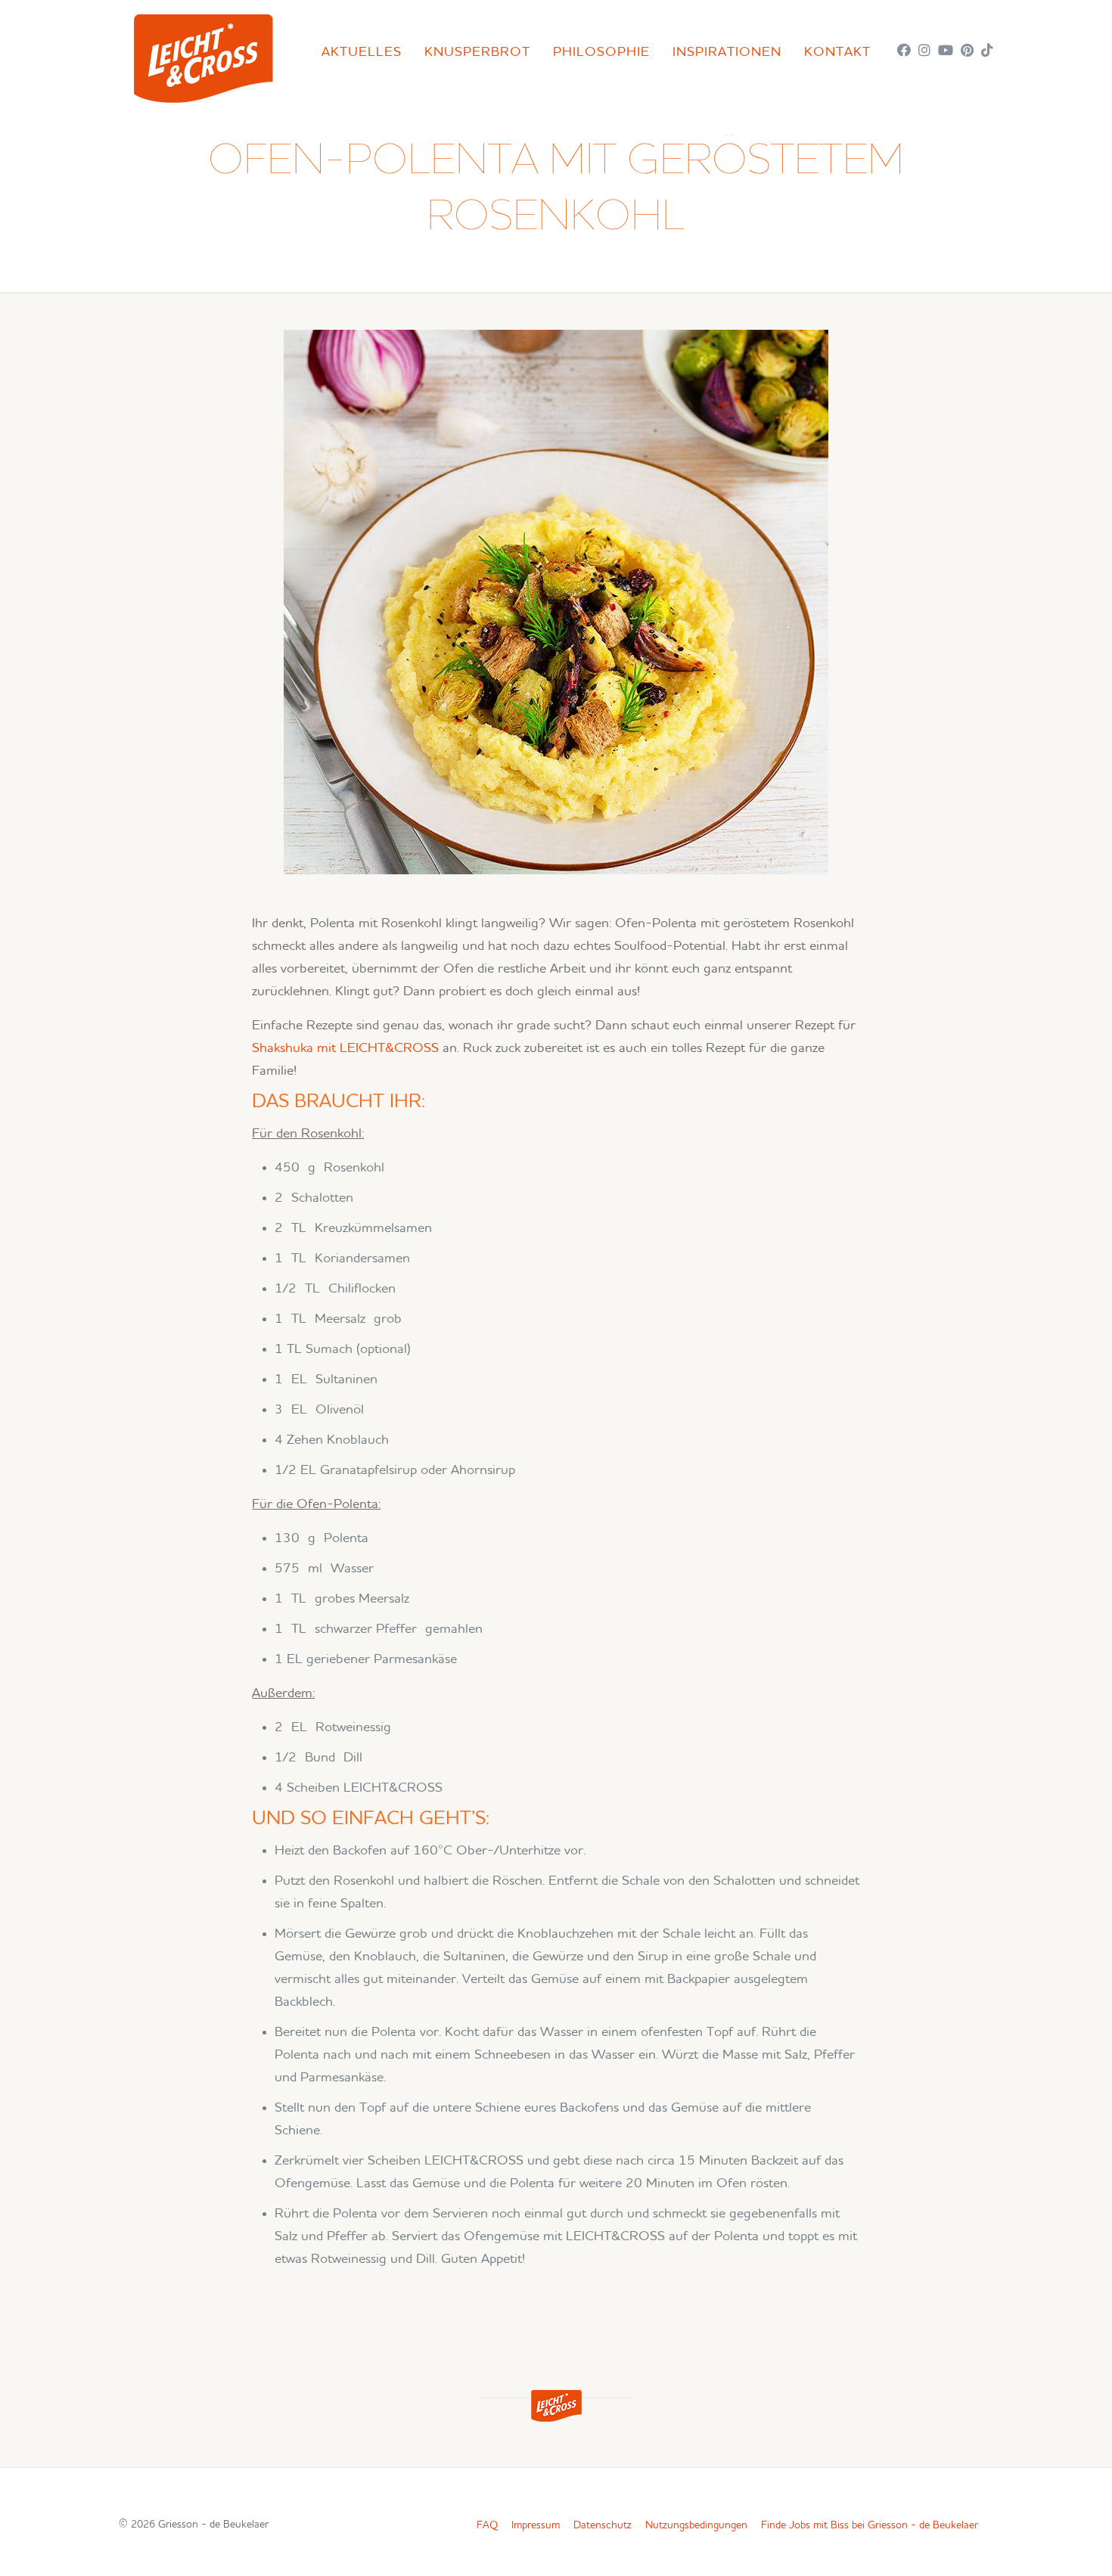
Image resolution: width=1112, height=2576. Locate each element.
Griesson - (213, 2525)
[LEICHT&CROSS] (203, 55)
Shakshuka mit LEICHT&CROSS (345, 1048)
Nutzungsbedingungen (696, 2525)
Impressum (536, 2525)
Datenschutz (603, 2525)
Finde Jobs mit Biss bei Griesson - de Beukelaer (870, 2525)
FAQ (487, 2525)
